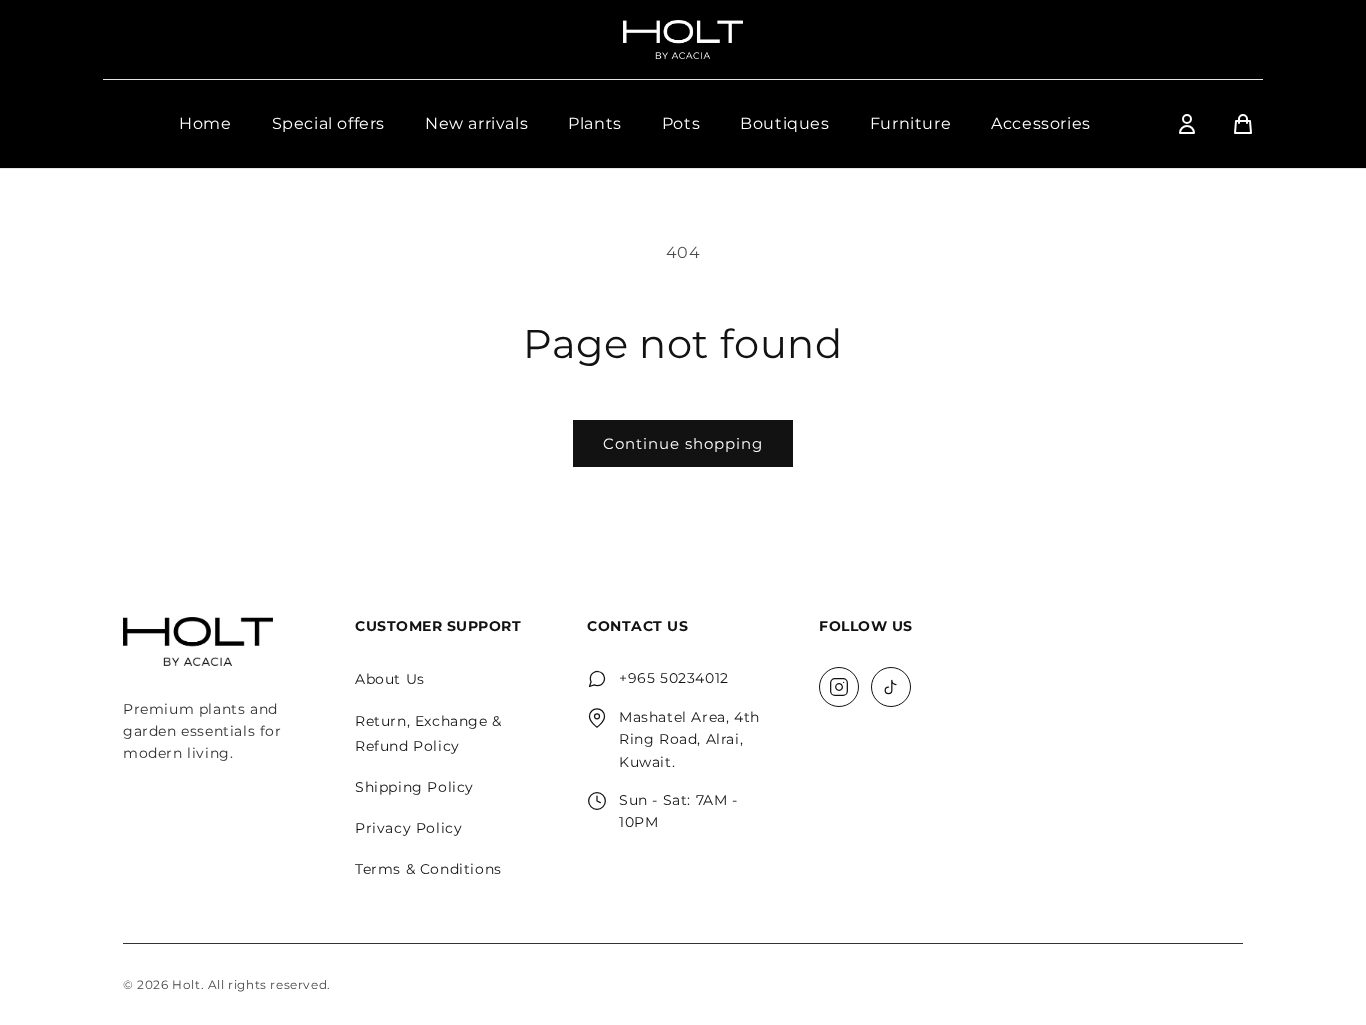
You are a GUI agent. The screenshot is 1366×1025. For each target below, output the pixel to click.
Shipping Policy (414, 787)
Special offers (328, 123)
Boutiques (784, 123)
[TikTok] (891, 687)
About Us (390, 679)
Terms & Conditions (428, 869)
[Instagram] (839, 687)
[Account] (1187, 124)
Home (205, 123)
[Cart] (1243, 124)
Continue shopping (683, 443)
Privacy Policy (408, 828)
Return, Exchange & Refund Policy (428, 733)
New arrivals (476, 123)
